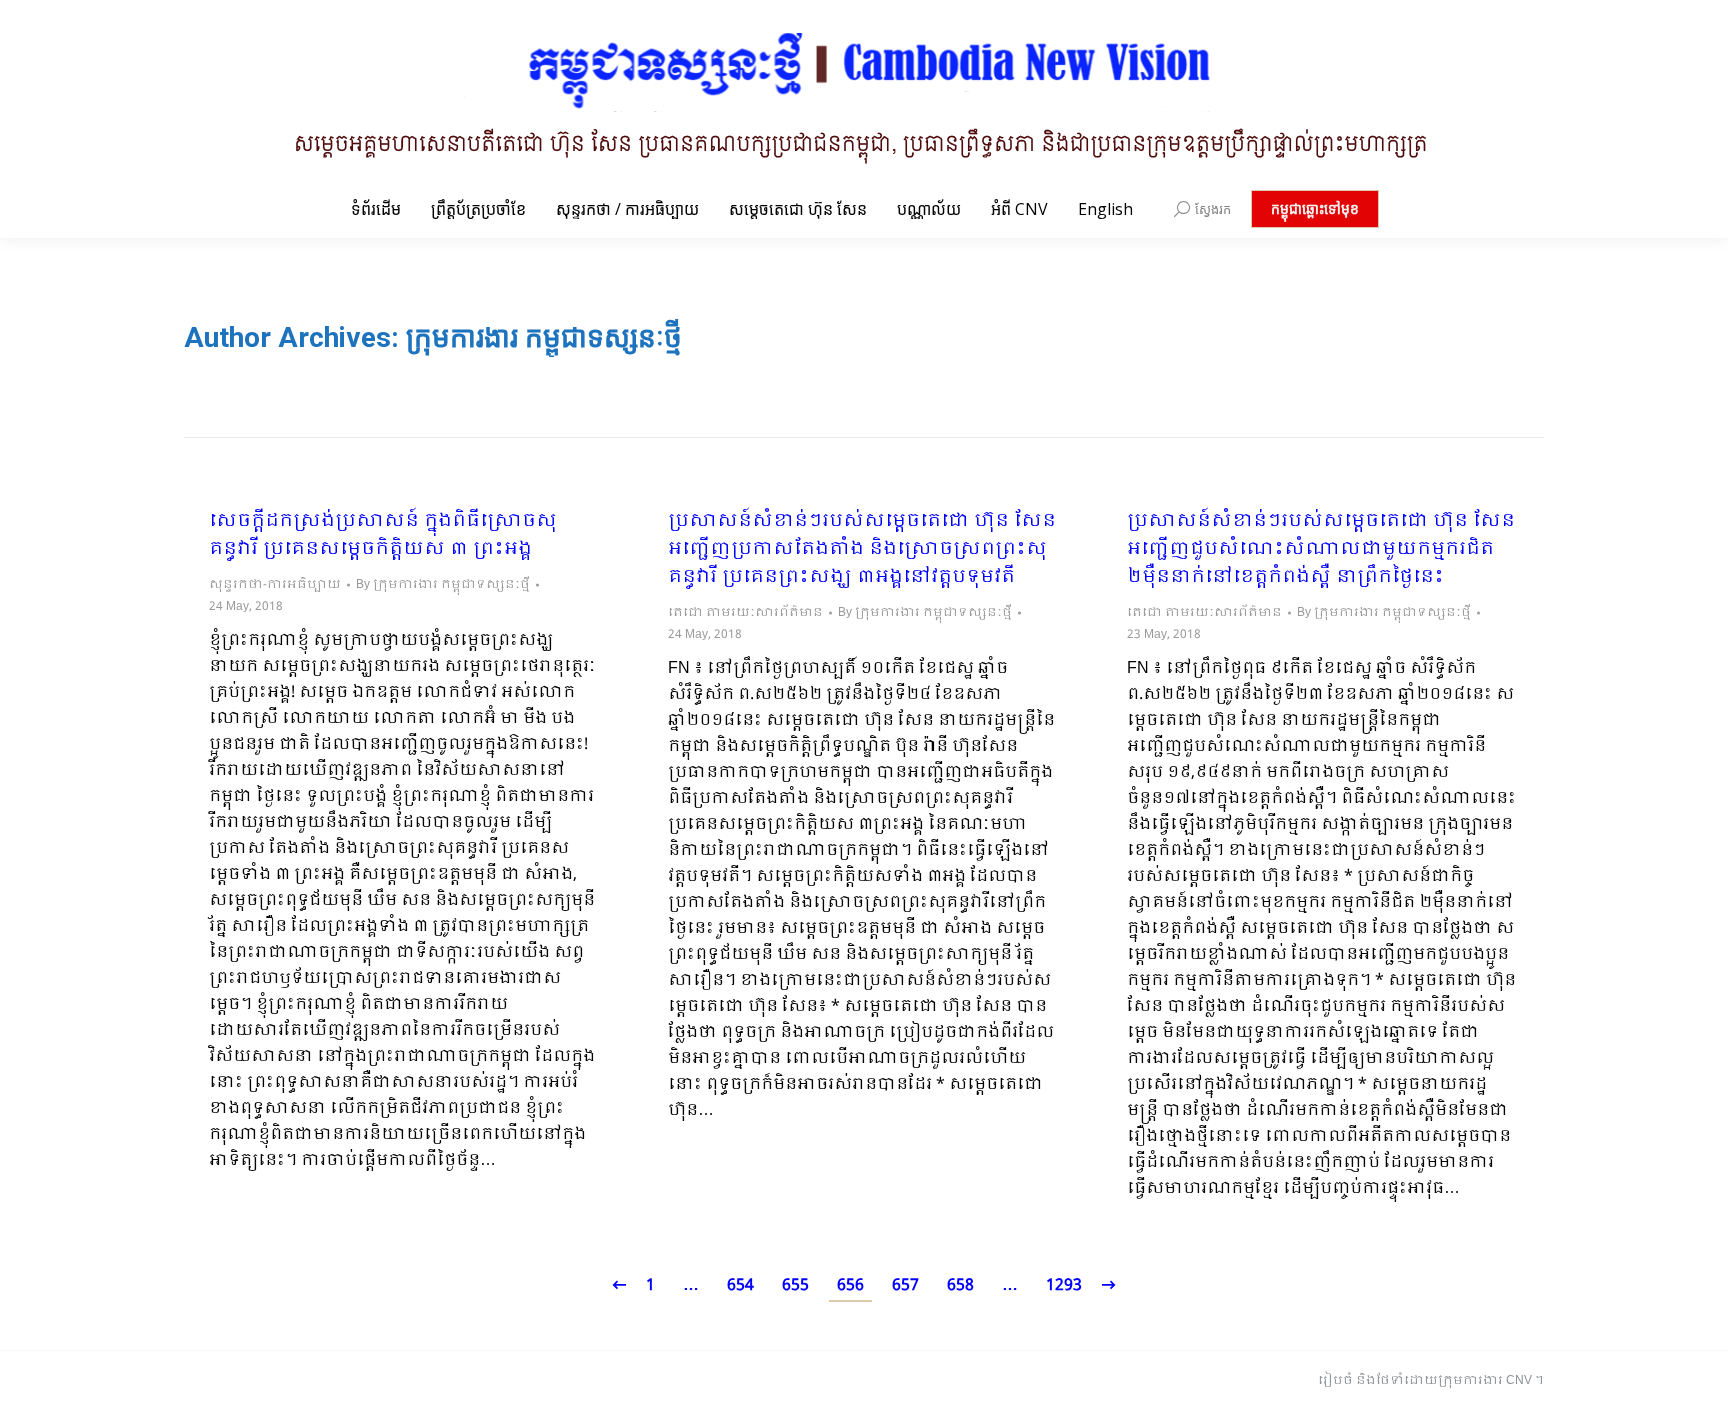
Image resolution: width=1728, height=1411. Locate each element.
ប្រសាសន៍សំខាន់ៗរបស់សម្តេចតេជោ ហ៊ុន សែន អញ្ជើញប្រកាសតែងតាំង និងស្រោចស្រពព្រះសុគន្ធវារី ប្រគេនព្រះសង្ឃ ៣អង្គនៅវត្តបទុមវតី (862, 550)
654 (740, 1285)
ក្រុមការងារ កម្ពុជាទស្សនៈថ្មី (544, 337)
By (443, 585)
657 (905, 1285)
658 (960, 1285)
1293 (1064, 1285)
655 (795, 1285)
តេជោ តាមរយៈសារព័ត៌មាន (745, 613)
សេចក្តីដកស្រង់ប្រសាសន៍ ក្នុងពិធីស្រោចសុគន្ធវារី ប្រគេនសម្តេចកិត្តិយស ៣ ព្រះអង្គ (383, 536)
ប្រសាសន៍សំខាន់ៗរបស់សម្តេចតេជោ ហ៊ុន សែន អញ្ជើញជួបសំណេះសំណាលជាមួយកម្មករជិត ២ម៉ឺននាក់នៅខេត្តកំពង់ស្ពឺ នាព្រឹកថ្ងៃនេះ (1321, 550)
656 (850, 1285)
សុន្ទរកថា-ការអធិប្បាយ (275, 585)
